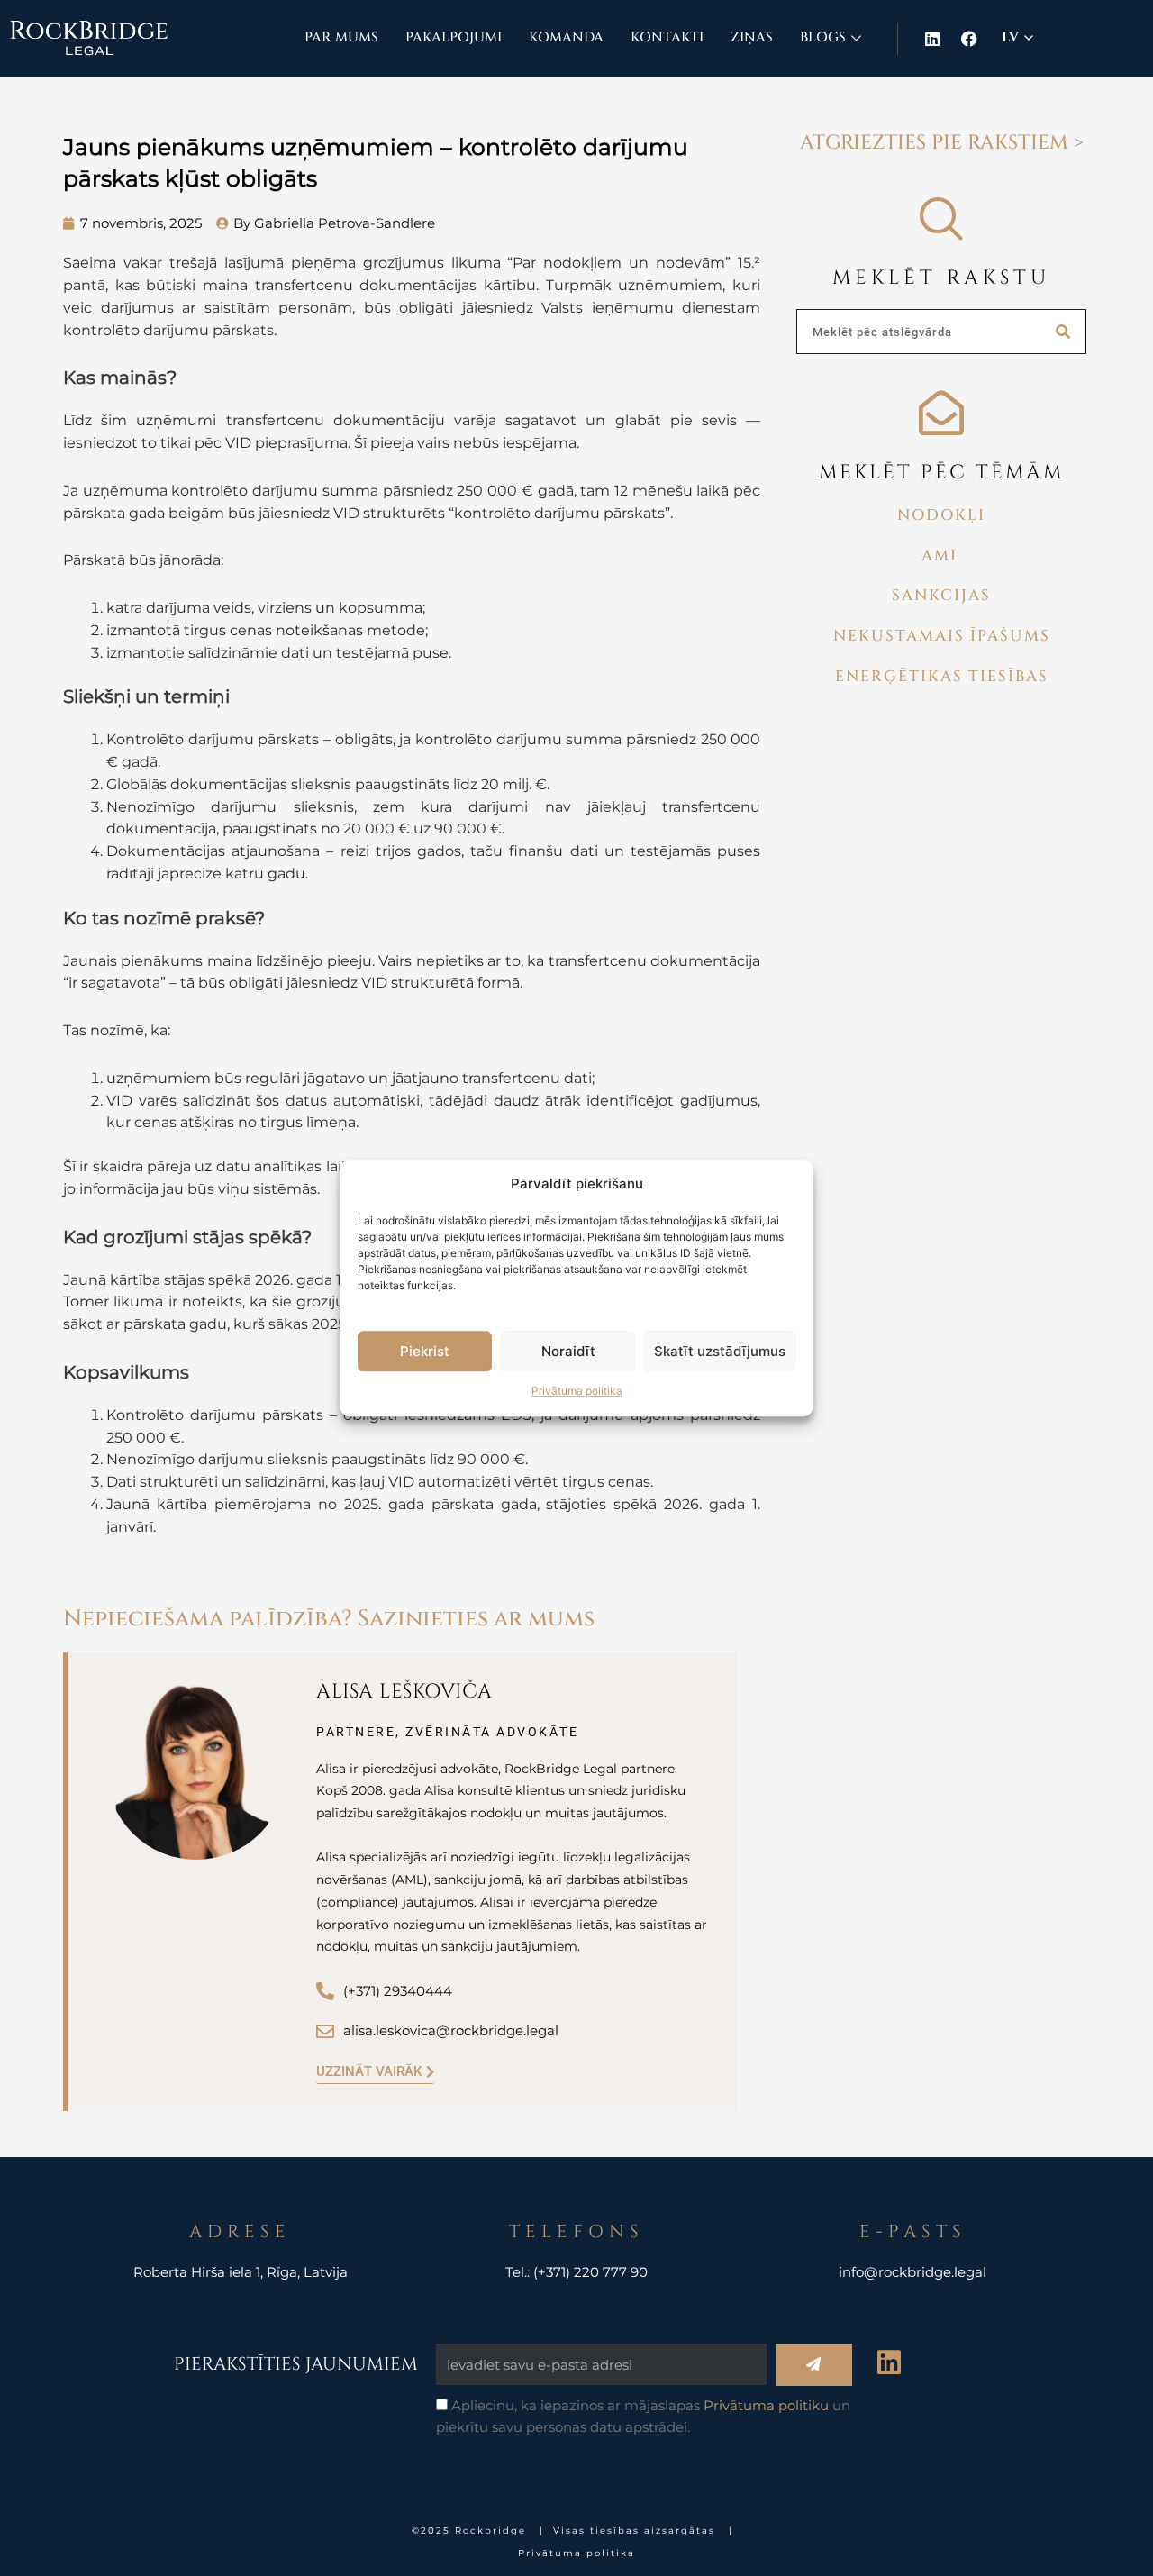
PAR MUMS (341, 37)
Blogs (823, 37)
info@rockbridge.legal (912, 2272)
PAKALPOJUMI (454, 37)
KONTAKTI (667, 37)
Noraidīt (568, 1351)
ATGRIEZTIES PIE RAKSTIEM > (942, 143)
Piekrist (425, 1351)
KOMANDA (566, 37)
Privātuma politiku (766, 2405)
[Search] (1063, 332)
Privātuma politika (577, 1392)
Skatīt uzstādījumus (720, 1351)
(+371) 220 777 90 (590, 2272)
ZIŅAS (752, 37)
